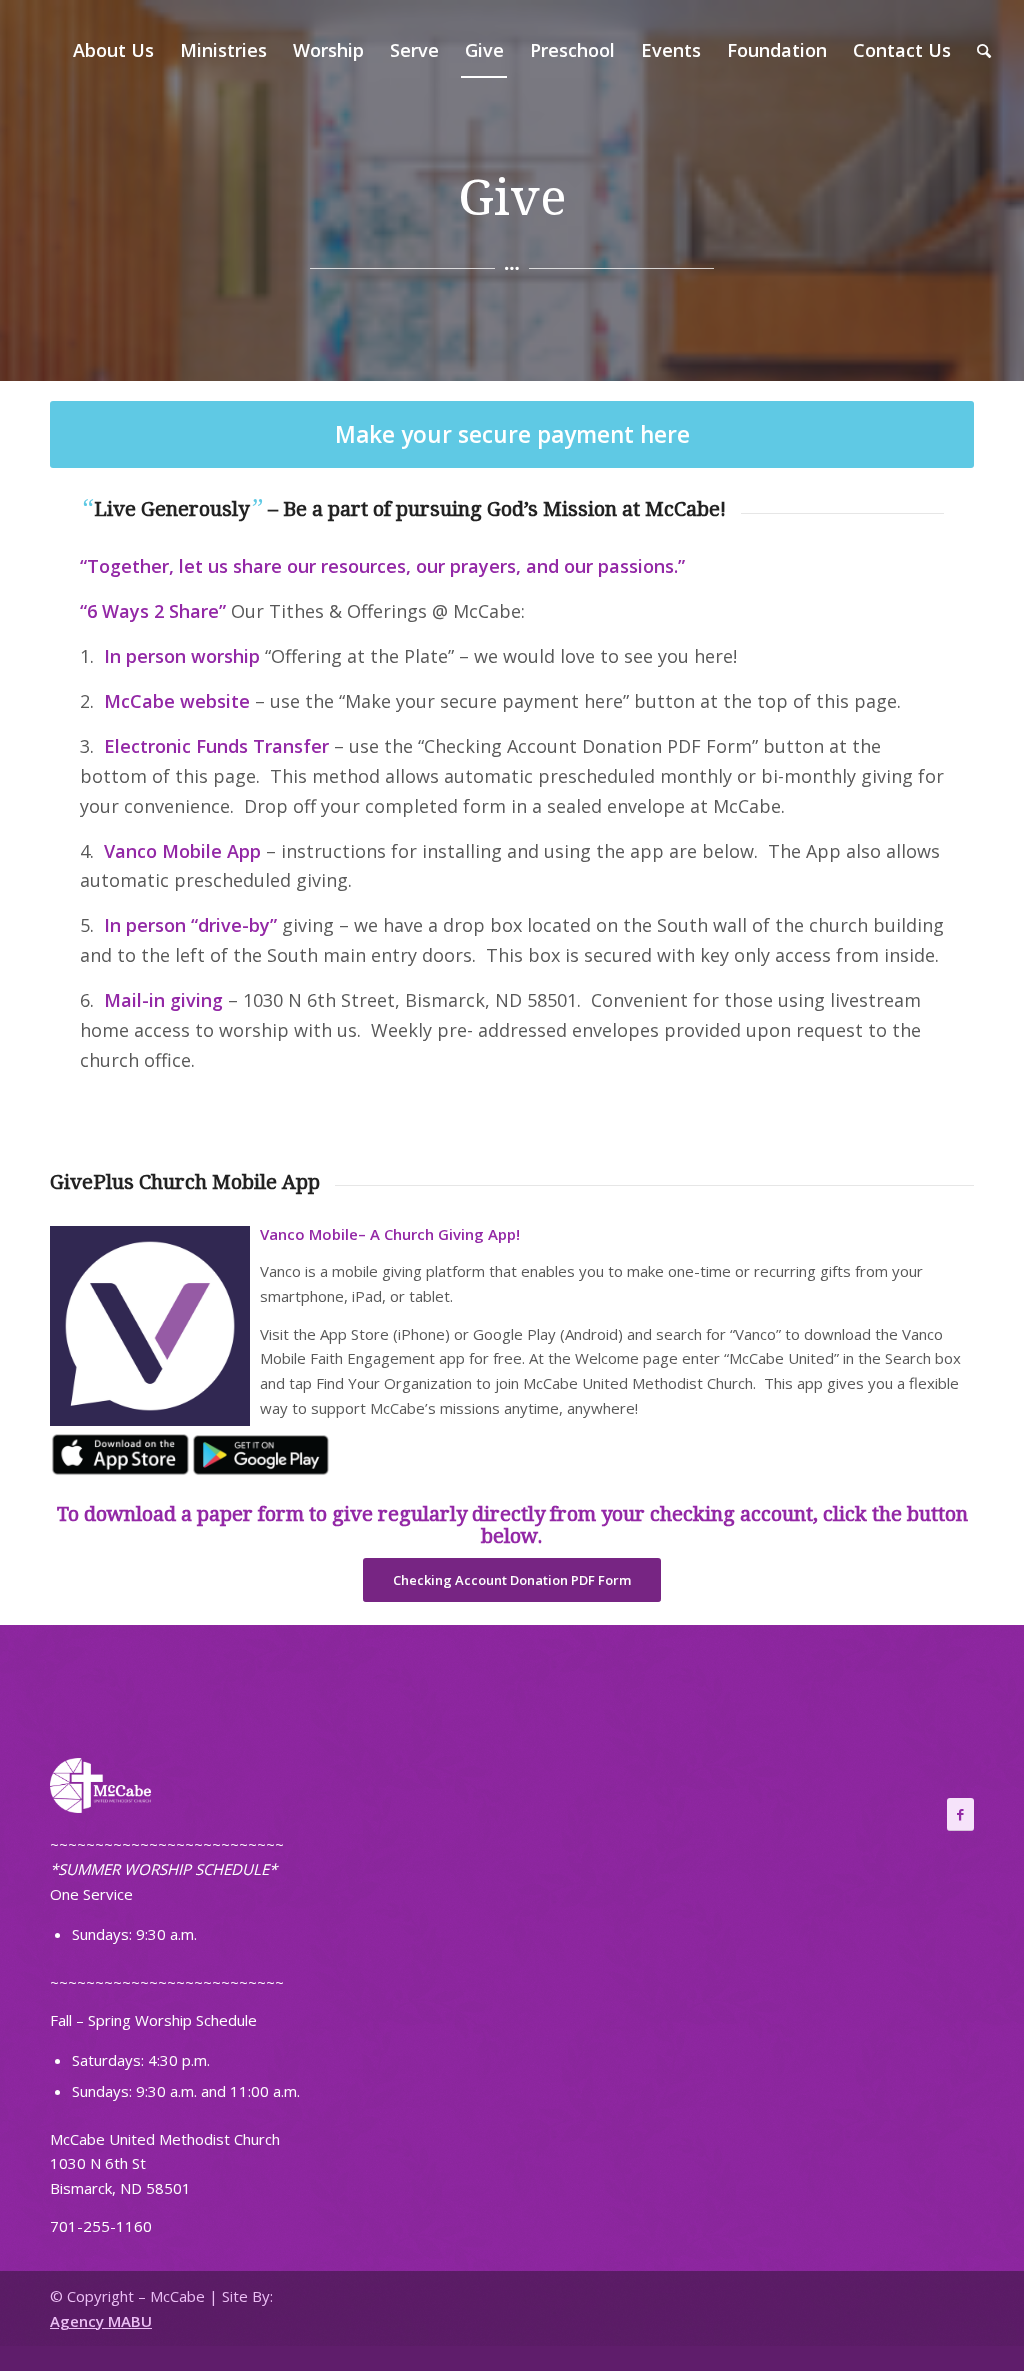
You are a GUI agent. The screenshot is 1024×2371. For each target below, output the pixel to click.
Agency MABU (101, 2321)
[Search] (984, 50)
